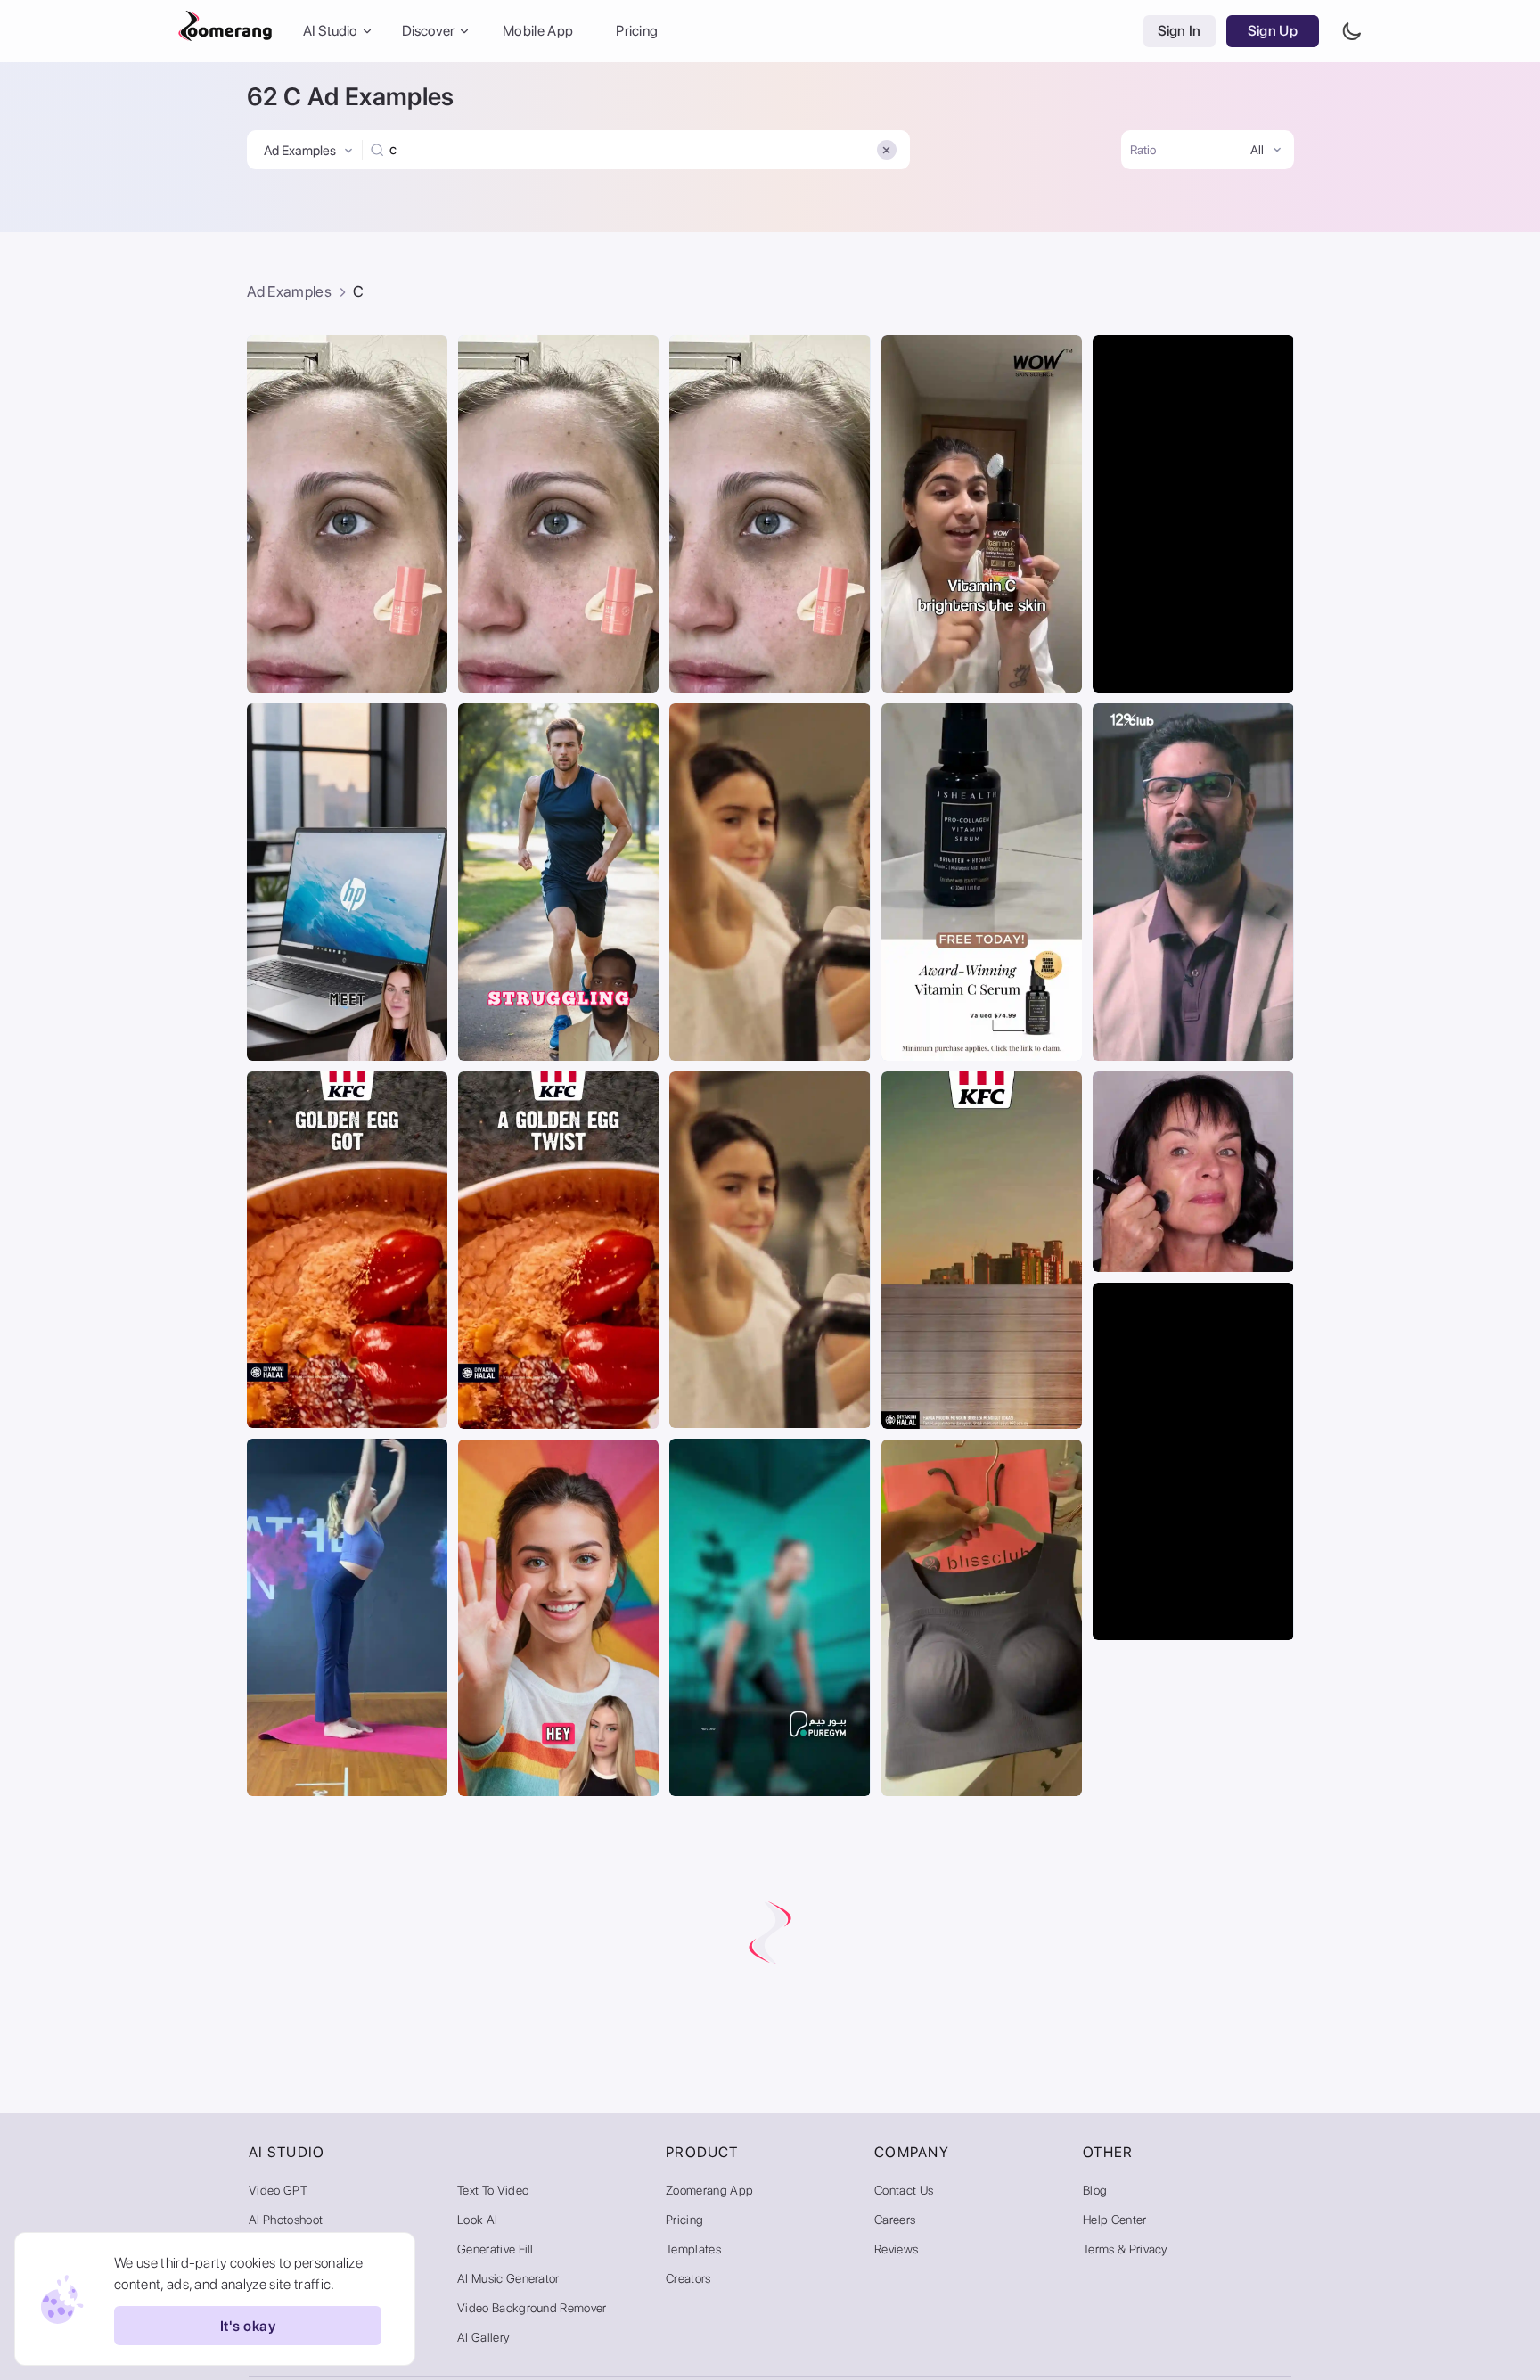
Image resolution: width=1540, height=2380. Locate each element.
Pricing (637, 31)
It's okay (248, 2326)
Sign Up (1273, 31)
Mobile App (538, 31)
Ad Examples (290, 291)
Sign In (1180, 31)
